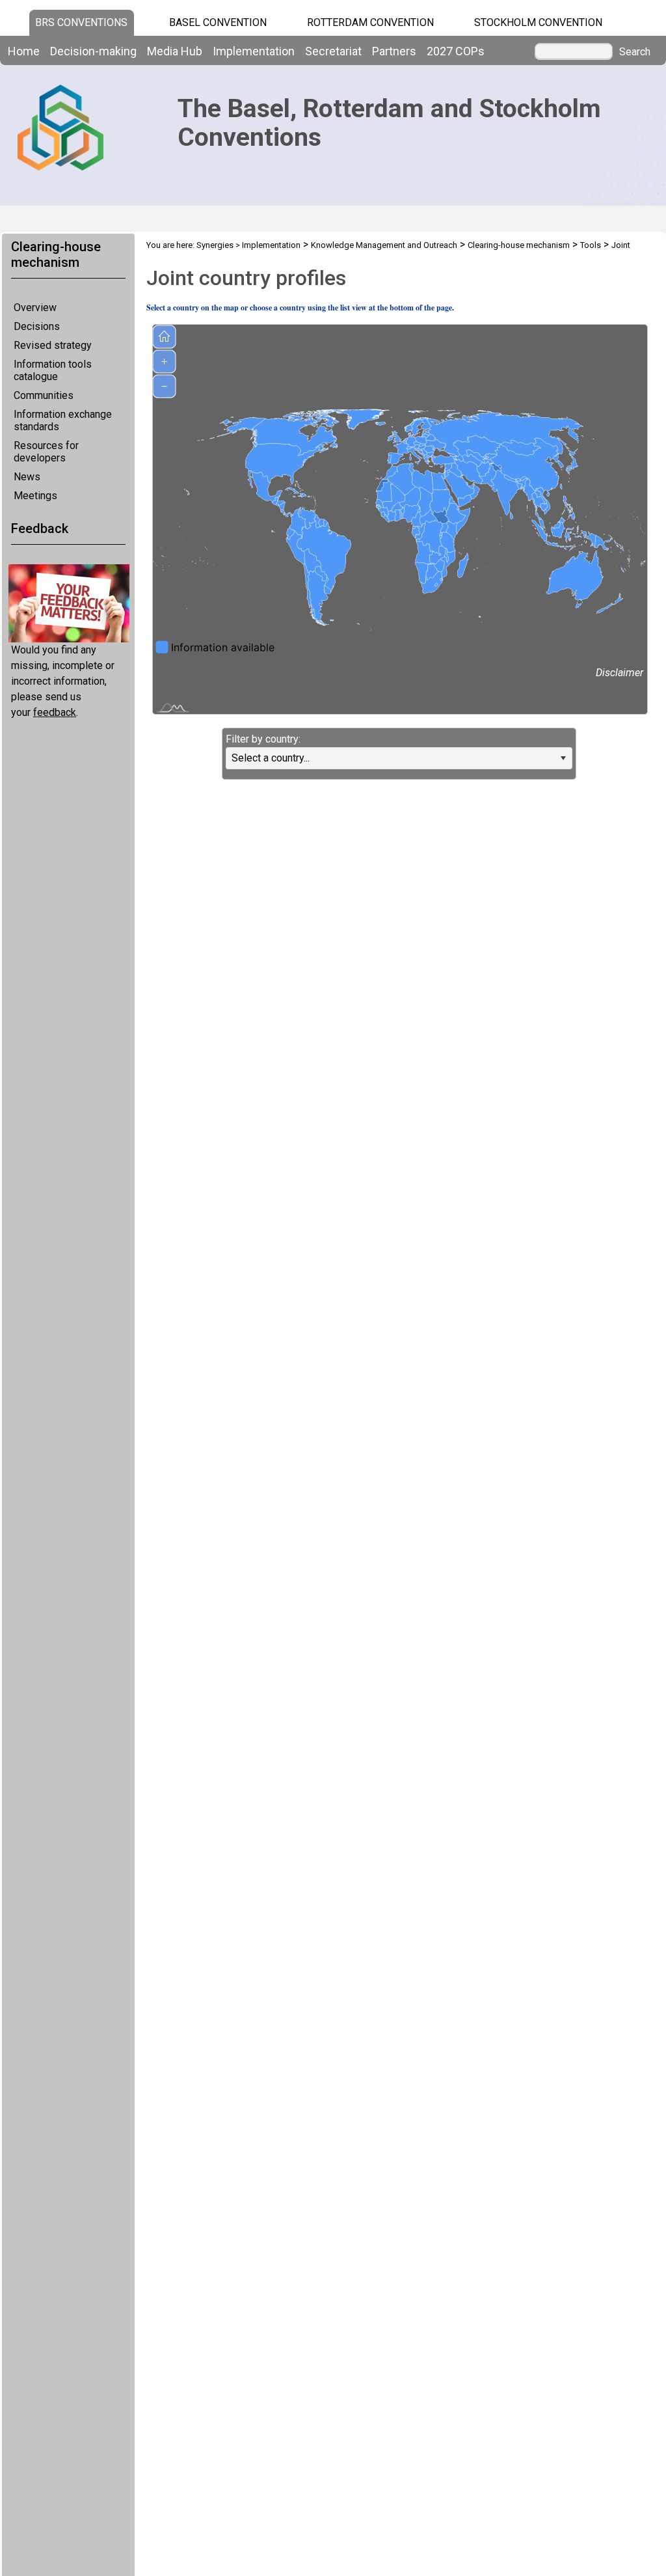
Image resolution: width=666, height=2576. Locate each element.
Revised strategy (53, 345)
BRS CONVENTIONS (81, 22)
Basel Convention (218, 22)
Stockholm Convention (538, 22)
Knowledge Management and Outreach (384, 245)
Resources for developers (46, 452)
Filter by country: (263, 739)
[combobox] (399, 758)
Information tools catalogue (53, 370)
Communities (44, 395)
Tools (591, 245)
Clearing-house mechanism (519, 245)
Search (635, 52)
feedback (55, 712)
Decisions (37, 326)
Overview (35, 308)
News (27, 477)
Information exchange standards (63, 420)
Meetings (35, 496)
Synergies (215, 245)
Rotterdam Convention (370, 22)
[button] (563, 758)
